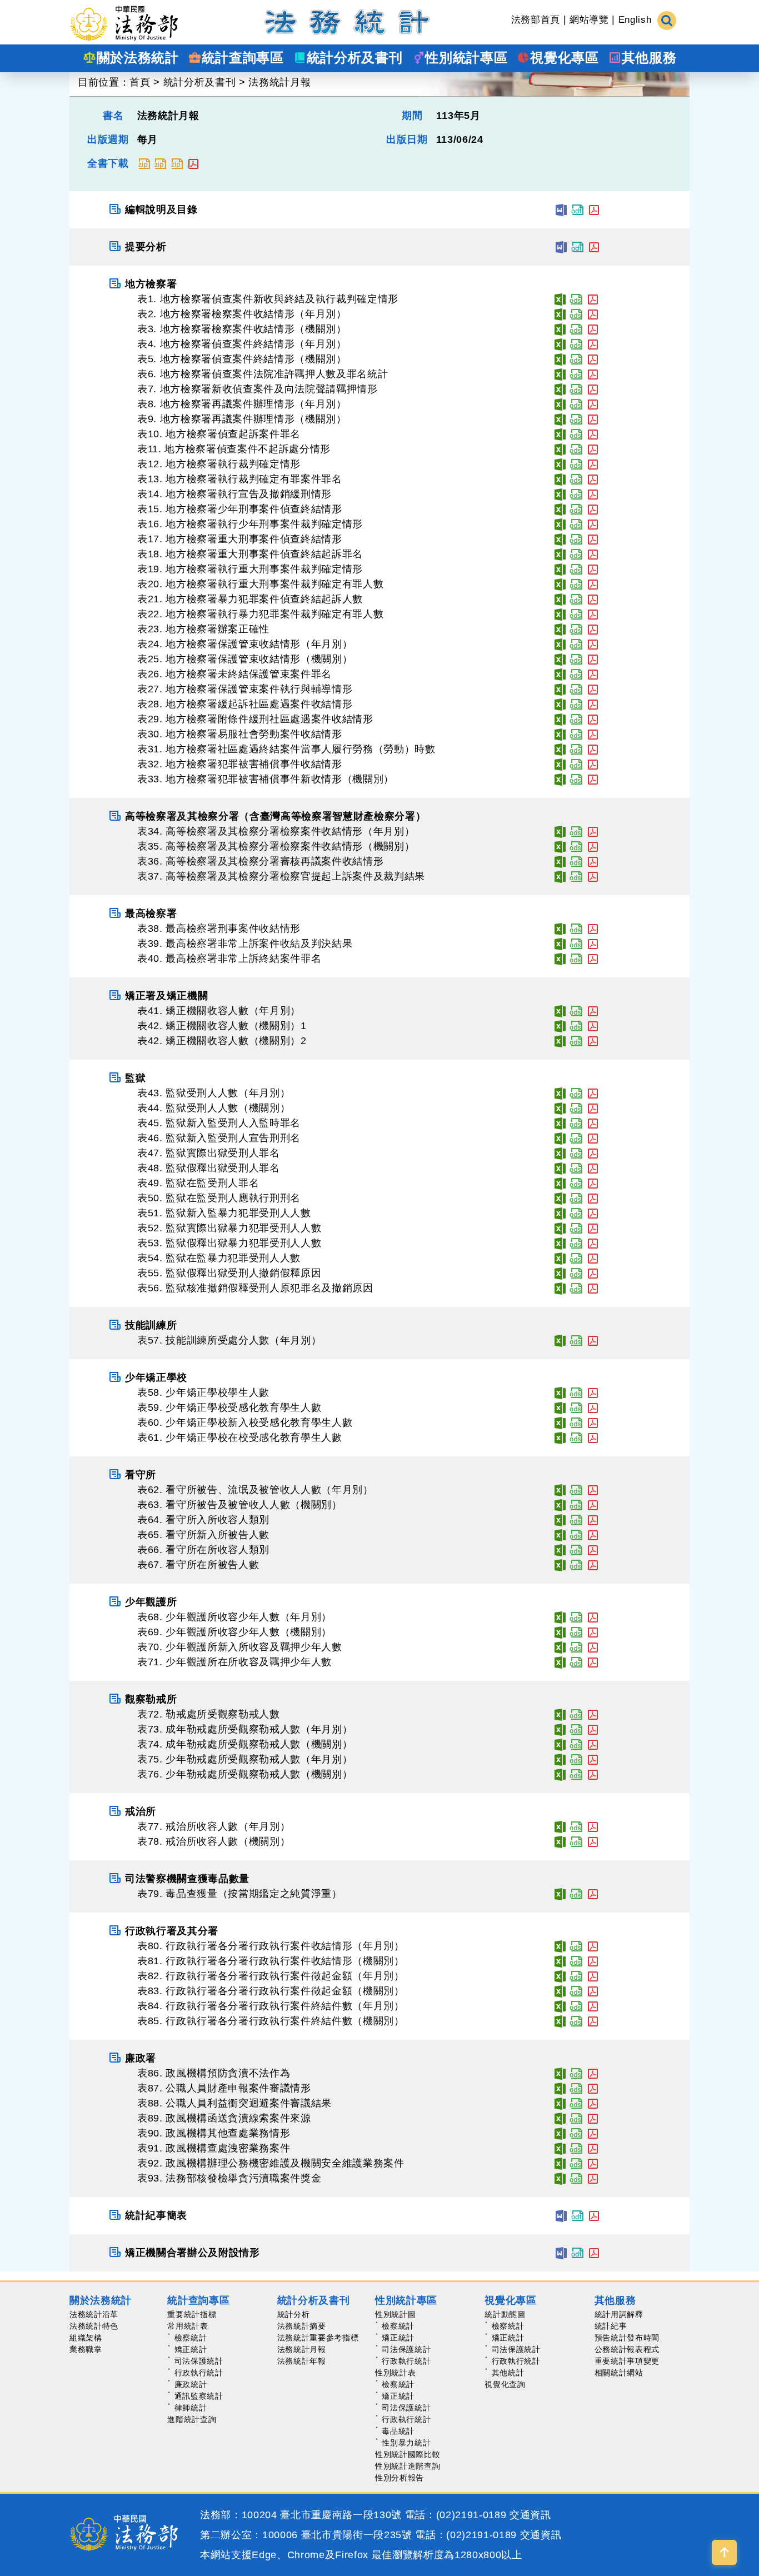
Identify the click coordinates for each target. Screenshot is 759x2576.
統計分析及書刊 (200, 82)
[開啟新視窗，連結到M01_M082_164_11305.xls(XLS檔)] (560, 1976)
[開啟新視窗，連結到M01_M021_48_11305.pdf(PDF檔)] (593, 599)
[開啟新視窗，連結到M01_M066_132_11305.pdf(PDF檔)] (593, 1550)
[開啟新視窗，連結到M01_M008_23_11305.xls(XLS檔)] (560, 404)
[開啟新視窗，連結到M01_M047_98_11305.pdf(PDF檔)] (593, 1153)
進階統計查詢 (192, 2419)
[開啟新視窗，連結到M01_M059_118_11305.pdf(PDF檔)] (593, 1407)
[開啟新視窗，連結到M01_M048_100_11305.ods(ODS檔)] (576, 1168)
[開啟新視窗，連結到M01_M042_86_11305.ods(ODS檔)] (576, 1026)
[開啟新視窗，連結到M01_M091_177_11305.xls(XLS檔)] (560, 2148)
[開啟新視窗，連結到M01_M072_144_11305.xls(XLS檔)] (560, 1714)
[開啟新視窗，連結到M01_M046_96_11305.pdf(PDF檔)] (593, 1138)
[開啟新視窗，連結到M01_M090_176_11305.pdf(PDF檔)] (593, 2133)
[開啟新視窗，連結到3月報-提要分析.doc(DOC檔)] (561, 247)
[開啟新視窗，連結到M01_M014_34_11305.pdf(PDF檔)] (593, 494)
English (635, 20)
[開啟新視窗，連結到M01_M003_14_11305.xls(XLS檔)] (560, 329)
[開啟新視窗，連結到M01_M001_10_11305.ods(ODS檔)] (576, 299)
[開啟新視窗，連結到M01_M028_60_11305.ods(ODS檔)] (576, 704)
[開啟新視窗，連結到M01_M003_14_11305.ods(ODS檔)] (576, 329)
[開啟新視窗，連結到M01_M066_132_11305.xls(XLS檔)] (560, 1550)
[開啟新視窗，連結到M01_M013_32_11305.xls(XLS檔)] (560, 479)
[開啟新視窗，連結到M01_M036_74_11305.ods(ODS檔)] (576, 861)
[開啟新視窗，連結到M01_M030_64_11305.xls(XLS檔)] (560, 734)
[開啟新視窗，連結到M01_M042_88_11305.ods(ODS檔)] (576, 1041)
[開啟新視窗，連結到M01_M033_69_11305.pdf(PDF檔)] (593, 779)
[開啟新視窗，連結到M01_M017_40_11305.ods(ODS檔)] (576, 539)
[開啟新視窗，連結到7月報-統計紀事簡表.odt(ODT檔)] (577, 2215)
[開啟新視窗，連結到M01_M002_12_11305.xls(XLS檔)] (560, 314)
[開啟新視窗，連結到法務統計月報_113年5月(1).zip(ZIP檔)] (144, 163)
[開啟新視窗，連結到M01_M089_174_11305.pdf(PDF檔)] (593, 2118)
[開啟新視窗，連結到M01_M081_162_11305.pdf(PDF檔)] (593, 1961)
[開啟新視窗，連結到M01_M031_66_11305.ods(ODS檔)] (576, 749)
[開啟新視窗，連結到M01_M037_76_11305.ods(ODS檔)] (576, 876)
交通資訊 (530, 2515)
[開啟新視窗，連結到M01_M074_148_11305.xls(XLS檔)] (560, 1744)
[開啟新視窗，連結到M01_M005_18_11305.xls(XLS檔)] (560, 359)
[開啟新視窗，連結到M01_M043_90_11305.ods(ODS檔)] (576, 1093)
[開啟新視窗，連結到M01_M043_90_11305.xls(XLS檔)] (560, 1093)
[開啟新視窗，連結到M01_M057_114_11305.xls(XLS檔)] (560, 1340)
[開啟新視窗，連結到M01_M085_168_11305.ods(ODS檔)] (576, 2021)
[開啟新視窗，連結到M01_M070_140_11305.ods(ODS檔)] (576, 1647)
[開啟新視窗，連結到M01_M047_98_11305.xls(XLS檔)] (560, 1153)
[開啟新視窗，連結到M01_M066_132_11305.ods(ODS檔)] (576, 1550)
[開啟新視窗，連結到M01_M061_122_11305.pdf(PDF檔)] (593, 1437)
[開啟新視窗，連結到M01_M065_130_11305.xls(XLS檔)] (560, 1535)
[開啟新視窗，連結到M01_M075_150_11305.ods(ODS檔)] (576, 1759)
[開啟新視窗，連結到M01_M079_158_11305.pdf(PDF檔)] (593, 1894)
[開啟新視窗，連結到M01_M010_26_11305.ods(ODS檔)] (576, 434)
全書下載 (108, 163)
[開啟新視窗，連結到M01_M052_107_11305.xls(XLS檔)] (560, 1228)
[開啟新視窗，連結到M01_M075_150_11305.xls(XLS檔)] (560, 1759)
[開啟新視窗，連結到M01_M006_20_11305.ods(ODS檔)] (576, 374)
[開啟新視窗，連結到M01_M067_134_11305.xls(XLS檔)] (560, 1565)
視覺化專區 (510, 2300)
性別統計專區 (406, 2300)
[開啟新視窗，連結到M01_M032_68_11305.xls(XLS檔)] (560, 764)
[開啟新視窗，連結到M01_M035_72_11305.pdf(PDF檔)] (593, 846)
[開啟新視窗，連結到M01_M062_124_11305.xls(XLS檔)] (560, 1490)
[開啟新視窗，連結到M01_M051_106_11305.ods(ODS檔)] (576, 1213)
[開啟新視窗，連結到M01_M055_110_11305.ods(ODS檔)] (576, 1273)
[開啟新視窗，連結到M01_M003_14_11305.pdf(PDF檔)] (593, 329)
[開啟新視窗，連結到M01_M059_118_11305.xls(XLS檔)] (560, 1407)
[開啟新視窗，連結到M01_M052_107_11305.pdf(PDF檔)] (593, 1228)
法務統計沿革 (94, 2314)
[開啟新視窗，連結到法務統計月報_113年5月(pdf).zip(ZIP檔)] (177, 163)
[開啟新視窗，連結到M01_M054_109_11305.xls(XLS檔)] (560, 1258)
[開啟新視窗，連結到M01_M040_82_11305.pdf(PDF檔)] (593, 958)
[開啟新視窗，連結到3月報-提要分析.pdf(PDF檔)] (594, 247)
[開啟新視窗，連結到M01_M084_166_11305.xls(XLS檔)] (560, 2006)
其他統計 (508, 2373)
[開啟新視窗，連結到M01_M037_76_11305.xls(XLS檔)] (560, 876)
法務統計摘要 (302, 2326)
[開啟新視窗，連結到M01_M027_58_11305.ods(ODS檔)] (576, 689)
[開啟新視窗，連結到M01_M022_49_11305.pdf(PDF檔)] (593, 614)
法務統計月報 (279, 82)
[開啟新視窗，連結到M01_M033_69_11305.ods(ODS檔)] (576, 779)
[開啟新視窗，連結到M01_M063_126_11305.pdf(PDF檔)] (593, 1505)
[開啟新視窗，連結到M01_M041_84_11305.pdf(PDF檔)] (593, 1011)
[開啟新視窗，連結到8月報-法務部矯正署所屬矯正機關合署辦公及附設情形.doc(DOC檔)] (561, 2253)
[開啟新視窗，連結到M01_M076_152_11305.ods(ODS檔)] (576, 1774)
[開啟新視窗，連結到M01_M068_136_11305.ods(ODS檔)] (576, 1617)
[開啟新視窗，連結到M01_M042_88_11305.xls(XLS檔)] (560, 1041)
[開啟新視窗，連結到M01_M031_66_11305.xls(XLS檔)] (560, 749)
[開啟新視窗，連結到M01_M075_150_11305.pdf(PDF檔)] (593, 1759)
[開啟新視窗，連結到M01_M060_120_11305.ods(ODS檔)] (576, 1422)
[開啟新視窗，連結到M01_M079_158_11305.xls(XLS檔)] (560, 1894)
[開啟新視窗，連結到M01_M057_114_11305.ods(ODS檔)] (576, 1340)
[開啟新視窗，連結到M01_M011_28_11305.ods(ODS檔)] (576, 449)
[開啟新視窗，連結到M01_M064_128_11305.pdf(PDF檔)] (593, 1520)
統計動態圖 (505, 2314)
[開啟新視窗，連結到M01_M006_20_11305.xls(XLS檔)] (560, 374)
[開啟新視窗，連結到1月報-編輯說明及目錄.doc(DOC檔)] (561, 209)
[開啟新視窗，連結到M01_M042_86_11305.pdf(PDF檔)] (593, 1026)
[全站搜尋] (667, 20)
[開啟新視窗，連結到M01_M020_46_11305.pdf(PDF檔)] (593, 584)
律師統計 (191, 2408)
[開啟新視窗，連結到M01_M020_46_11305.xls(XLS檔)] (560, 584)
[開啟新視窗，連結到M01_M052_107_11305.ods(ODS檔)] (576, 1228)
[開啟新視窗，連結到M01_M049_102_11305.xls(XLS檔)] (560, 1183)
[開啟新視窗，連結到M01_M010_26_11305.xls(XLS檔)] (560, 434)
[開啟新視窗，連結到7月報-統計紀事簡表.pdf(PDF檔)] (594, 2215)
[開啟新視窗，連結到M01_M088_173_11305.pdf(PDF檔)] (593, 2103)
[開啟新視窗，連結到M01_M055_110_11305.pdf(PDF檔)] (593, 1273)
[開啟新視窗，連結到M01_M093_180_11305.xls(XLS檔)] (560, 2178)
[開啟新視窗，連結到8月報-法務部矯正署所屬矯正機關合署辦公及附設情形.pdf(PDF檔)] (594, 2253)
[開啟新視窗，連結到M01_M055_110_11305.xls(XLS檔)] (560, 1273)
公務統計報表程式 (627, 2349)
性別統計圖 (395, 2314)
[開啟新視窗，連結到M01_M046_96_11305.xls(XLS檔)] (560, 1138)
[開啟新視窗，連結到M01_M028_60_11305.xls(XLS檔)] (560, 704)
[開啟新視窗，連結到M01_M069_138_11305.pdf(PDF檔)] (593, 1632)
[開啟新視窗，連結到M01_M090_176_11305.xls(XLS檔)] (560, 2133)
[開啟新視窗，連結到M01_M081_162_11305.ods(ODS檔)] (576, 1961)
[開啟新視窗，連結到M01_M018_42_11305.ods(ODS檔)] (576, 554)
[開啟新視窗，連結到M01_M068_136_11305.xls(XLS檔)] (560, 1617)
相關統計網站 (619, 2373)
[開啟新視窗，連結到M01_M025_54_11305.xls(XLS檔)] (560, 659)
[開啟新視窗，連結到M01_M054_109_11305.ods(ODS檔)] (576, 1258)
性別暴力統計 (406, 2443)
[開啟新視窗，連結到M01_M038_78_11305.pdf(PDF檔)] (593, 928)
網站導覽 (589, 20)
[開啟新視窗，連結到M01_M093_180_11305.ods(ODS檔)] (576, 2178)
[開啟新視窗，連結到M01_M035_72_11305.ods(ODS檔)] (576, 846)
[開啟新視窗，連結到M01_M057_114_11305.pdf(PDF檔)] (593, 1340)
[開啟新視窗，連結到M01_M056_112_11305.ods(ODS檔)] (576, 1288)
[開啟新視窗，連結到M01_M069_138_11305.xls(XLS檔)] (560, 1632)
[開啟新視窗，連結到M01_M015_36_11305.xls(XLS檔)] (560, 509)
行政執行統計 (199, 2373)
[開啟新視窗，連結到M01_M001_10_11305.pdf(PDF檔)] (593, 299)
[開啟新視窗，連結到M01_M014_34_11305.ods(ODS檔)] (576, 494)
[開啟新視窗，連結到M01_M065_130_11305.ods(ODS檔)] (576, 1535)
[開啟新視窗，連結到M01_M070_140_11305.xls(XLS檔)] (560, 1647)
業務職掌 (86, 2349)
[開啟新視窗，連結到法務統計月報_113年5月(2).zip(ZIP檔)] (160, 163)
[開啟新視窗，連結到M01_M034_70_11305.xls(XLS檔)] (560, 831)
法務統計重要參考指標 (318, 2338)
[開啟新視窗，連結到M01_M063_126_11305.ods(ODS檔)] (576, 1505)
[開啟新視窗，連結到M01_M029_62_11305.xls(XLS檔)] (560, 719)
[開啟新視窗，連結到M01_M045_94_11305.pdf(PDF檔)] (593, 1123)
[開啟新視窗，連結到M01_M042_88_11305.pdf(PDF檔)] (593, 1041)
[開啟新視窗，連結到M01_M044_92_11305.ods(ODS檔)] (576, 1108)
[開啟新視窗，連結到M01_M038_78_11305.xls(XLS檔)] (560, 928)
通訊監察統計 (199, 2396)
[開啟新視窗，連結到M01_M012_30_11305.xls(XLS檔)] (560, 464)
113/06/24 (460, 139)
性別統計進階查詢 (408, 2466)
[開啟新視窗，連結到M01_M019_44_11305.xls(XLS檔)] (560, 569)
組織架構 (86, 2338)
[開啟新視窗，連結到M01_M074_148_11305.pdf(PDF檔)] (593, 1744)
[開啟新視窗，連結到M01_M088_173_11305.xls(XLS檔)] (560, 2103)
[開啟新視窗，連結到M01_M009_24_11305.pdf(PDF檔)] (593, 419)
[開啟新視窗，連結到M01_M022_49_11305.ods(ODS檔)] (576, 614)
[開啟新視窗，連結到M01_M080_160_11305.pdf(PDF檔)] (593, 1946)
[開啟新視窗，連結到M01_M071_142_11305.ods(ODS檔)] (576, 1662)
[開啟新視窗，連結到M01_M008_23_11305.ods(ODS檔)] (576, 404)
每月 (148, 139)
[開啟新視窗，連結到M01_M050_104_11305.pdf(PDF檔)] (593, 1198)
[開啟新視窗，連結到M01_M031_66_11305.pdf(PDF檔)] (593, 749)
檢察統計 (191, 2338)
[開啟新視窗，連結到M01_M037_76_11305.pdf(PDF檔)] (593, 876)
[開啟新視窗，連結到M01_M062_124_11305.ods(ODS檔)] (576, 1490)
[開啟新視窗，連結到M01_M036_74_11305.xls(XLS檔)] (560, 861)
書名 (113, 116)
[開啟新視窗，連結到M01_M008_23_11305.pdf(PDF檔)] (593, 404)
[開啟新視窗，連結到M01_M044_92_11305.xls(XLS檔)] (560, 1108)
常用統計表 (188, 2326)
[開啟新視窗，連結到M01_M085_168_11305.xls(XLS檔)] (560, 2021)
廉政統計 (191, 2384)
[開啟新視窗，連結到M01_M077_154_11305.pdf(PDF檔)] (593, 1826)
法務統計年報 (302, 2361)
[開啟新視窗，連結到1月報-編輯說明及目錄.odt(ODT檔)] (577, 209)
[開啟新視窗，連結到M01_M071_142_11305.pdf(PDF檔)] (593, 1662)
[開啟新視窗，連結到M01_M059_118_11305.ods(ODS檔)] (576, 1407)
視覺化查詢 (505, 2384)
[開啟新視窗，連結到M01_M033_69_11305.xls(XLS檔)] (560, 779)
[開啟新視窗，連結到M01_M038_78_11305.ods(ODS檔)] (576, 928)
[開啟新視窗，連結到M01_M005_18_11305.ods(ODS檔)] (576, 359)
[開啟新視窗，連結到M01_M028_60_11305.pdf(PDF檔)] (593, 704)
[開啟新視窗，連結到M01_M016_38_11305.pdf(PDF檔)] (593, 524)
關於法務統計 (101, 2300)
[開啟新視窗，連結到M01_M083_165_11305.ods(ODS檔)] (576, 1991)
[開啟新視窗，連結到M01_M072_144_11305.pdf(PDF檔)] (593, 1714)
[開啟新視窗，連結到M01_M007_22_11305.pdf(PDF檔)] (593, 389)
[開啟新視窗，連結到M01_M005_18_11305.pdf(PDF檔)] (593, 359)
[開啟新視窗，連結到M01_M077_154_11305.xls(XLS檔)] (560, 1826)
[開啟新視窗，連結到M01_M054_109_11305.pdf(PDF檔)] (593, 1258)
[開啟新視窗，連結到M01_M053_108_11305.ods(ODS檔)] (576, 1243)
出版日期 (407, 139)
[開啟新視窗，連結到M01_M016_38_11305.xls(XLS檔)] (560, 524)
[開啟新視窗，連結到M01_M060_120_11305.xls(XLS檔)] (560, 1422)
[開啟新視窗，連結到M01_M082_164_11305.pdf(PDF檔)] (593, 1976)
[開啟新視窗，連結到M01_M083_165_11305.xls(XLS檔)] (560, 1991)
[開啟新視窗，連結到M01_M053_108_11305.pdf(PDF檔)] (593, 1243)
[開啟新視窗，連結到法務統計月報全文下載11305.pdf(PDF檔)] (193, 163)
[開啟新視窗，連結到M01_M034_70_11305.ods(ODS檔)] (576, 831)
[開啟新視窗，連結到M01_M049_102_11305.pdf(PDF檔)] (593, 1183)
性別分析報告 (400, 2478)
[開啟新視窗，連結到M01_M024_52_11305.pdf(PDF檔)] (593, 644)
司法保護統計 (199, 2361)
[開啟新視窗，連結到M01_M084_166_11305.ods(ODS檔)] (576, 2006)
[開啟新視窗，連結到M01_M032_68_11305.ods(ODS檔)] (576, 764)
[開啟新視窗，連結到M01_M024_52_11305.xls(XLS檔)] (560, 644)
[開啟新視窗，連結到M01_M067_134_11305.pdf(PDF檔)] (593, 1565)
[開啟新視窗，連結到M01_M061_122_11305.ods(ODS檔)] (576, 1437)
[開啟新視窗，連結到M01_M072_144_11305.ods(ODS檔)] (576, 1714)
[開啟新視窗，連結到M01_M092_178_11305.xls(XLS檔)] (560, 2163)
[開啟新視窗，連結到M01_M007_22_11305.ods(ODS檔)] (576, 389)
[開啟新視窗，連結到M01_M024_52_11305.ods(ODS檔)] (576, 644)
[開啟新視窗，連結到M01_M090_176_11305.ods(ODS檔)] (576, 2133)
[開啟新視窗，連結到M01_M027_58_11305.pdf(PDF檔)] (593, 689)
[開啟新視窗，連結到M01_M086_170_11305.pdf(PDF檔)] (593, 2073)
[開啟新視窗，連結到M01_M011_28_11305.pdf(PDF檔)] (593, 449)
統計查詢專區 (198, 2300)
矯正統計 (191, 2349)
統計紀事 (611, 2326)
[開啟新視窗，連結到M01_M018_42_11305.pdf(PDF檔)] (593, 554)
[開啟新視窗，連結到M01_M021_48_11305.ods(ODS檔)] (576, 599)
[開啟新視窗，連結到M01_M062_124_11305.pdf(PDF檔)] (593, 1490)
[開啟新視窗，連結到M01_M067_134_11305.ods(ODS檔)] (576, 1565)
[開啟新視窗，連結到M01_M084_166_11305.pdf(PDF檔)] (593, 2006)
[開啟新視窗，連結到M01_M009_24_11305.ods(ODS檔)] (576, 419)
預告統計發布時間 (627, 2338)
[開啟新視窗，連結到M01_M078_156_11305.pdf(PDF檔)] (593, 1841)
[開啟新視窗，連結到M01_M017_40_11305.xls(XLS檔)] (560, 539)
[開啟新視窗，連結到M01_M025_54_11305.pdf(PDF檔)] (593, 659)
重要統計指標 (192, 2314)
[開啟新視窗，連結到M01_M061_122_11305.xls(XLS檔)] (560, 1437)
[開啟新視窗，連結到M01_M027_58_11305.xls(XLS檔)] (560, 689)
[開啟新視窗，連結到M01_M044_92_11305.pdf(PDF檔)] (593, 1108)
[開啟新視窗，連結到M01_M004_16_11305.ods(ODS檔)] (576, 344)
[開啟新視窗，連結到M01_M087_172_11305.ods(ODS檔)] (576, 2088)
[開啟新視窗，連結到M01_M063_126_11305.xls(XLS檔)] (560, 1505)
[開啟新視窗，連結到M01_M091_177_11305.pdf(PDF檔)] (593, 2148)
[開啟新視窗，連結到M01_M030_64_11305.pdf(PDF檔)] (593, 734)
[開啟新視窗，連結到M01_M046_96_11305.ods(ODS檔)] (576, 1138)
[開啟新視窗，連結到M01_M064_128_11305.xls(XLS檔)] (560, 1520)
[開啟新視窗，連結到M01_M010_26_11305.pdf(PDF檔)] (593, 434)
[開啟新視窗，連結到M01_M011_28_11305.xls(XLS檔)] (560, 449)
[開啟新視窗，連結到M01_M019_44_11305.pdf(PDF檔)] (593, 569)
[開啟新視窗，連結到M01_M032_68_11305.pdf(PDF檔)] (593, 764)
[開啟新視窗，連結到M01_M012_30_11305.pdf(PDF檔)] (593, 464)
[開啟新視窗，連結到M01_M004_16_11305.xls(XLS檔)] (560, 344)
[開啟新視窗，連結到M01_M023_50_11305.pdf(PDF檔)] (593, 629)
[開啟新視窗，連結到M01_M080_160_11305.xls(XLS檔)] (560, 1946)
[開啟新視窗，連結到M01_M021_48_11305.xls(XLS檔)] (560, 599)
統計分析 (294, 2314)
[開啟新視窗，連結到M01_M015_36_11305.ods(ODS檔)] (576, 509)
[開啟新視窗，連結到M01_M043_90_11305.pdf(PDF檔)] (593, 1093)
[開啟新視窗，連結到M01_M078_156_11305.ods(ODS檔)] (576, 1841)
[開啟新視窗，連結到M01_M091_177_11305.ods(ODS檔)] (576, 2148)
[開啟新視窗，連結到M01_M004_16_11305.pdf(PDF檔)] (593, 344)
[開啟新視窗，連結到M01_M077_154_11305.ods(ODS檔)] (576, 1826)
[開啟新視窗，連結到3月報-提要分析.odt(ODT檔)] (577, 247)
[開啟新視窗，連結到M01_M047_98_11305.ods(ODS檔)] (576, 1153)
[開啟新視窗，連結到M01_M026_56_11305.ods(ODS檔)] (576, 674)
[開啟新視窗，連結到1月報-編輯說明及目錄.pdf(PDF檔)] (594, 209)
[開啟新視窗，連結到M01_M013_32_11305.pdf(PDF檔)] (593, 479)
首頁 (140, 82)
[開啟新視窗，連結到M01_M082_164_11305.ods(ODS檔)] (576, 1976)
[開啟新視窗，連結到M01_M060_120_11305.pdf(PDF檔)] (593, 1422)
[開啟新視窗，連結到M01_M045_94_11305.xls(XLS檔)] (560, 1123)
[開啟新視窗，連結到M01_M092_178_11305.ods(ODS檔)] (576, 2163)
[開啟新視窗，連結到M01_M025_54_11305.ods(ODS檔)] (576, 659)
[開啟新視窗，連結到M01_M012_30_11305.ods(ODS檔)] (576, 464)
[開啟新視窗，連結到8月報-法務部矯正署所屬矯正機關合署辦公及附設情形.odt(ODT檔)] (577, 2253)
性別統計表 (395, 2373)
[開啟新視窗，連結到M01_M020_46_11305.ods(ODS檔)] (576, 584)
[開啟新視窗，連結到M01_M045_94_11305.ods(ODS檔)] (576, 1123)
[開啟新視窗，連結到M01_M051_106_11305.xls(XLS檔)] (560, 1213)
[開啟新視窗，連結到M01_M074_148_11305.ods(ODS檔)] (576, 1744)
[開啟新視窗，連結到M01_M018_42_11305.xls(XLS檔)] (560, 554)
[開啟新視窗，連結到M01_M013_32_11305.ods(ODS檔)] (576, 479)
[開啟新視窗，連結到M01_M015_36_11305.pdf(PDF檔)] (593, 509)
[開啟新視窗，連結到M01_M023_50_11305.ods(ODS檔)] (576, 629)
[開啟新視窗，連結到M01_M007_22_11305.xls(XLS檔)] (560, 389)
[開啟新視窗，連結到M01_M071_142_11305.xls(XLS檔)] (560, 1662)
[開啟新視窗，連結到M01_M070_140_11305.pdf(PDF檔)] (593, 1647)
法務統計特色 (94, 2326)
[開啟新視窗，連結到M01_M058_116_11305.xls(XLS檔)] (560, 1392)
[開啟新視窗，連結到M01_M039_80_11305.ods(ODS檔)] (576, 943)
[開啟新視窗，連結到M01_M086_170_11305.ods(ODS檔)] (576, 2073)
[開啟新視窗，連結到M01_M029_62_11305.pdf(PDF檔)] (593, 719)
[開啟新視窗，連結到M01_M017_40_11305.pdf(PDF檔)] (593, 539)
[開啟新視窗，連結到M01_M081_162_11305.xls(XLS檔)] (560, 1961)
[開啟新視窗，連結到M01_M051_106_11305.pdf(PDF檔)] (593, 1213)
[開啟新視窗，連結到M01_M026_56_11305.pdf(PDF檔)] (593, 674)
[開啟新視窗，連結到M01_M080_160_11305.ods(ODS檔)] (576, 1946)
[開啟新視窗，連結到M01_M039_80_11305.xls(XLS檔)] (560, 943)
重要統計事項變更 (627, 2361)
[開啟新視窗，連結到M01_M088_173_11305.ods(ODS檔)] (576, 2103)
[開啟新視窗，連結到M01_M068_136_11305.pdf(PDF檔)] (593, 1617)
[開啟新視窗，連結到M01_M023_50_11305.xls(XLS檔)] (560, 629)
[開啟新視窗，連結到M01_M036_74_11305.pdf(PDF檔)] (593, 861)
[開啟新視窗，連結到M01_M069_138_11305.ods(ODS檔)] (576, 1632)
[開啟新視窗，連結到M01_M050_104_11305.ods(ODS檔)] (576, 1198)
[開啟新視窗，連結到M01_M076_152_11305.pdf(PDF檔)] (593, 1774)
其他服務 (615, 2300)
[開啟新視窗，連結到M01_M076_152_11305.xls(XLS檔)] (560, 1774)
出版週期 (108, 139)
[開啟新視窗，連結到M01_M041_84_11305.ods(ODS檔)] (576, 1011)
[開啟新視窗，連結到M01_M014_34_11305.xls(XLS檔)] (560, 494)
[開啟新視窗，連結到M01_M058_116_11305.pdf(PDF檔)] (593, 1392)
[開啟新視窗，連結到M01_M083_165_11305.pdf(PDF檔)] (593, 1991)
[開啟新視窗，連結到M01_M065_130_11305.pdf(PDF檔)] (593, 1535)
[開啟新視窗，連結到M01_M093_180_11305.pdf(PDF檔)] (593, 2178)
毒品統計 (398, 2431)
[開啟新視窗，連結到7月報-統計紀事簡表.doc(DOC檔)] (561, 2215)
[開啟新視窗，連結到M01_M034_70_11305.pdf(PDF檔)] (593, 831)
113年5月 (458, 116)
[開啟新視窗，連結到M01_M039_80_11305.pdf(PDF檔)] (593, 943)
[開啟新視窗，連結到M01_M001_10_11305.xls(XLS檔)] (560, 299)
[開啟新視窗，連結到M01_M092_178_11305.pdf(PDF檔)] (593, 2163)
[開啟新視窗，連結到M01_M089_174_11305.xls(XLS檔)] (560, 2118)
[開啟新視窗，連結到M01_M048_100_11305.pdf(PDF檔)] (593, 1168)
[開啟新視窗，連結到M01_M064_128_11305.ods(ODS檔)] (576, 1520)
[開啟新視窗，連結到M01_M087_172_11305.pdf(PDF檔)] (593, 2088)
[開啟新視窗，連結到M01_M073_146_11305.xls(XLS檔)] (560, 1729)
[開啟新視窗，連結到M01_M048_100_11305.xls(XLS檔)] (560, 1168)
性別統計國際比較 (408, 2454)
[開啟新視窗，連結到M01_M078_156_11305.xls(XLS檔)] (560, 1841)
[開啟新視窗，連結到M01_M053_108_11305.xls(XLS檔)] (560, 1243)
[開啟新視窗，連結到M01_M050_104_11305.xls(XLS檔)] (560, 1198)
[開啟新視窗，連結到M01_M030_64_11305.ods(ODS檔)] (576, 734)
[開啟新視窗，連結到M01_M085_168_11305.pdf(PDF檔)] (593, 2021)
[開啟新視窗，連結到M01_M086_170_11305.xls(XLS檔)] (560, 2073)
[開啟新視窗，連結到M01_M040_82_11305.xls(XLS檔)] (560, 958)
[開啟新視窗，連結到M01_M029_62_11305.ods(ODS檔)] (576, 719)
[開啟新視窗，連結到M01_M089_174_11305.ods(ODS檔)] (576, 2118)
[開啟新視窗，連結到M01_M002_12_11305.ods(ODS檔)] (576, 314)
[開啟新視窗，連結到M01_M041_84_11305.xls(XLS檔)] (560, 1011)
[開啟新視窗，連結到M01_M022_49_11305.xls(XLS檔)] (560, 614)
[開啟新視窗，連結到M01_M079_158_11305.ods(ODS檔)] (576, 1894)
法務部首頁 (536, 20)
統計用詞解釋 (619, 2314)
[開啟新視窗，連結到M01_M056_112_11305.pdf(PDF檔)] (593, 1288)
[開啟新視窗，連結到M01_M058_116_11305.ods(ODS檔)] (576, 1392)
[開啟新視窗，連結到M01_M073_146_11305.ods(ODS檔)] (576, 1729)
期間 (412, 116)
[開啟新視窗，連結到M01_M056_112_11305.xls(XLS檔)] (560, 1288)
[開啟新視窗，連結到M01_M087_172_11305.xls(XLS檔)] (560, 2088)
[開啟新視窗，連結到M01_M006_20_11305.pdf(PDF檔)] (593, 374)
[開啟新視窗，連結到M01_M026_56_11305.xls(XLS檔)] (560, 674)
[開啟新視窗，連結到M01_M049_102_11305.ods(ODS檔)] (576, 1183)
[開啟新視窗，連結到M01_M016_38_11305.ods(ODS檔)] (576, 524)
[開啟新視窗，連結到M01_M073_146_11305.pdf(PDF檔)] (593, 1729)
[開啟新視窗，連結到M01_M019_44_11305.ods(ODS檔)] (576, 569)
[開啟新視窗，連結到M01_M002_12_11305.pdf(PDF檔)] (593, 314)
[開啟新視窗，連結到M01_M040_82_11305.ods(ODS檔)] (576, 958)
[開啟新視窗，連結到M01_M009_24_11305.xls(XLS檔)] (560, 419)
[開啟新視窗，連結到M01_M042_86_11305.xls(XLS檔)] (560, 1026)
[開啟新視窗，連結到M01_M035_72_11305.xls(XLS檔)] (560, 846)
